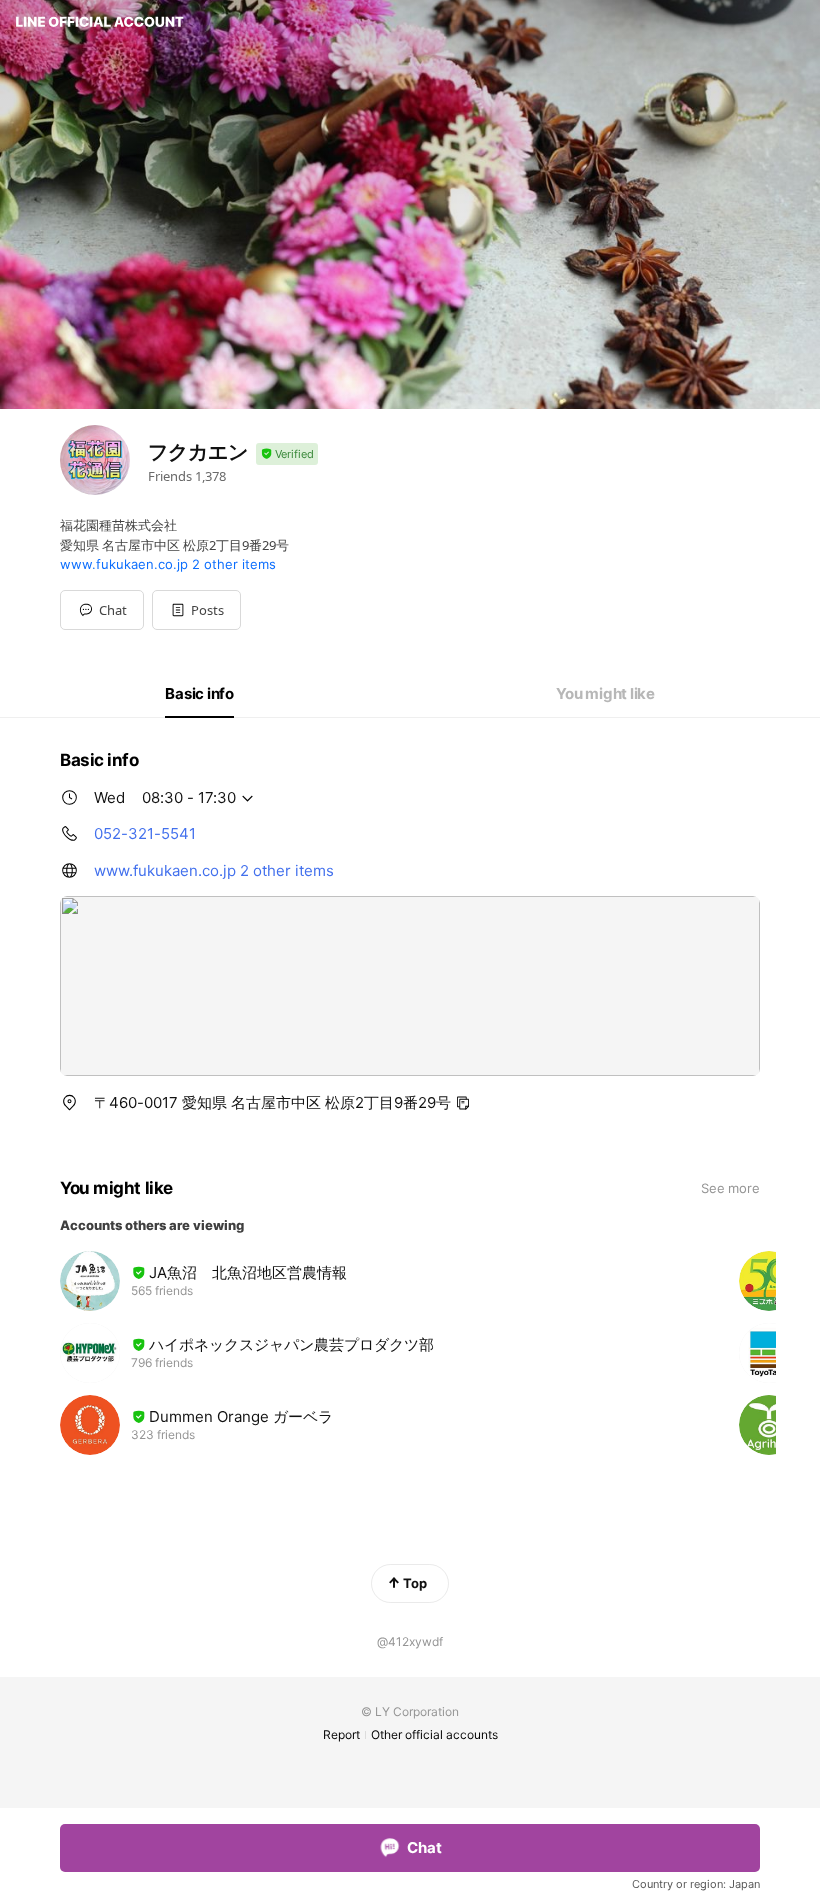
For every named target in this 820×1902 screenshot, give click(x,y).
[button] (196, 610)
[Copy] (463, 1103)
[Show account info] (287, 454)
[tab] (199, 694)
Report (341, 1734)
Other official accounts (434, 1734)
